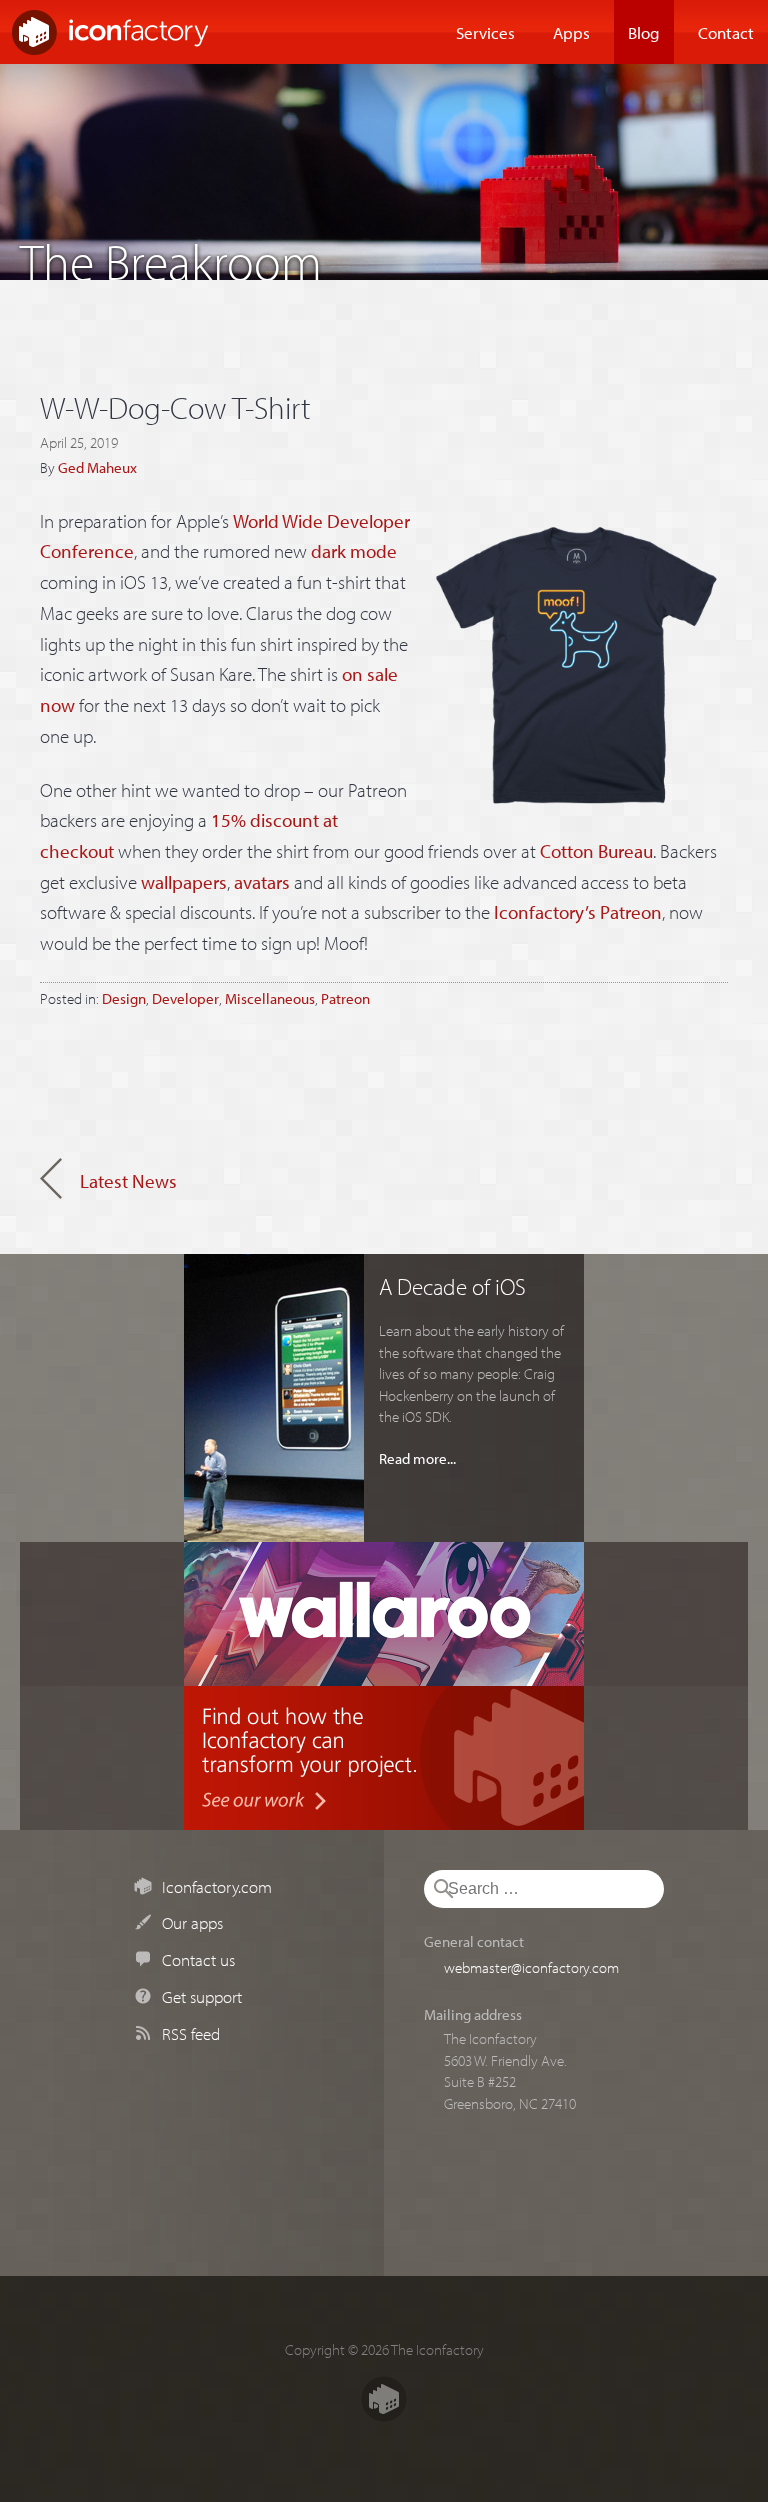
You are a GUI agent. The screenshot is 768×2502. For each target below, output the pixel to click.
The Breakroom (171, 256)
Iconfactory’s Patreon (578, 912)
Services (485, 32)
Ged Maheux (97, 467)
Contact (726, 32)
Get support (202, 1996)
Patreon (345, 998)
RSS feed (191, 2033)
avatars (262, 882)
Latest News (128, 1181)
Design (124, 998)
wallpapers (184, 882)
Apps (571, 32)
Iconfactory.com (217, 1886)
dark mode (354, 551)
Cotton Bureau (596, 851)
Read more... (417, 1458)
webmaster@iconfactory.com (531, 1967)
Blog (644, 32)
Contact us (198, 1959)
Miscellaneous (270, 998)
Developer (185, 998)
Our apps (192, 1922)
